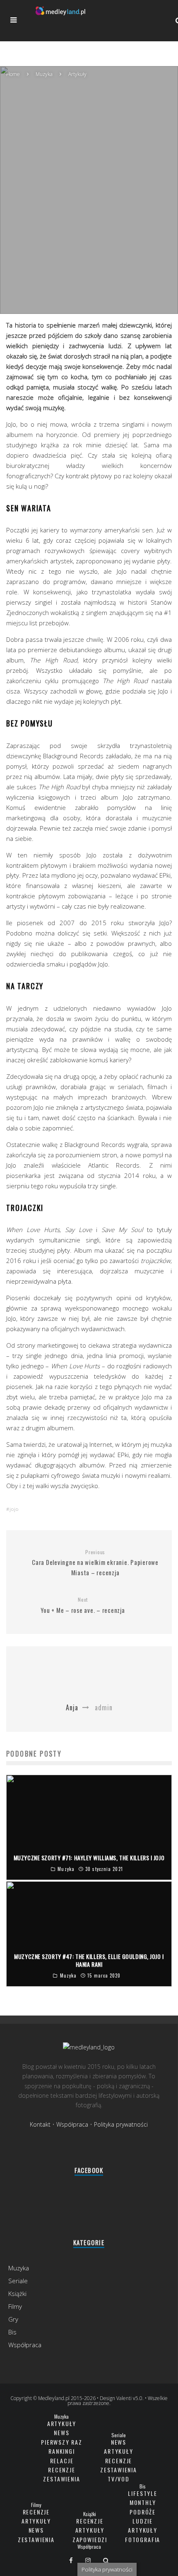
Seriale (18, 2281)
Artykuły (62, 2423)
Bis (12, 2332)
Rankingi (62, 2451)
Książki (17, 2293)
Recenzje (62, 2470)
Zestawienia (61, 2479)
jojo (14, 1509)
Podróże (143, 2512)
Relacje (62, 2461)
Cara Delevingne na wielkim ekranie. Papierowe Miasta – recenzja (95, 1563)
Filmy (15, 2306)
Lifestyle (142, 2493)
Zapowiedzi (90, 2539)
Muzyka (78, 215)
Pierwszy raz (62, 2442)
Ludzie (143, 2521)
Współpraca (72, 2124)
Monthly (143, 2502)
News (61, 2432)
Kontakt (40, 2124)
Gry (13, 2319)
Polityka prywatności (121, 2124)
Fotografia (143, 2539)
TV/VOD (119, 2479)
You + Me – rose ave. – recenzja (83, 1605)
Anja (54, 215)
